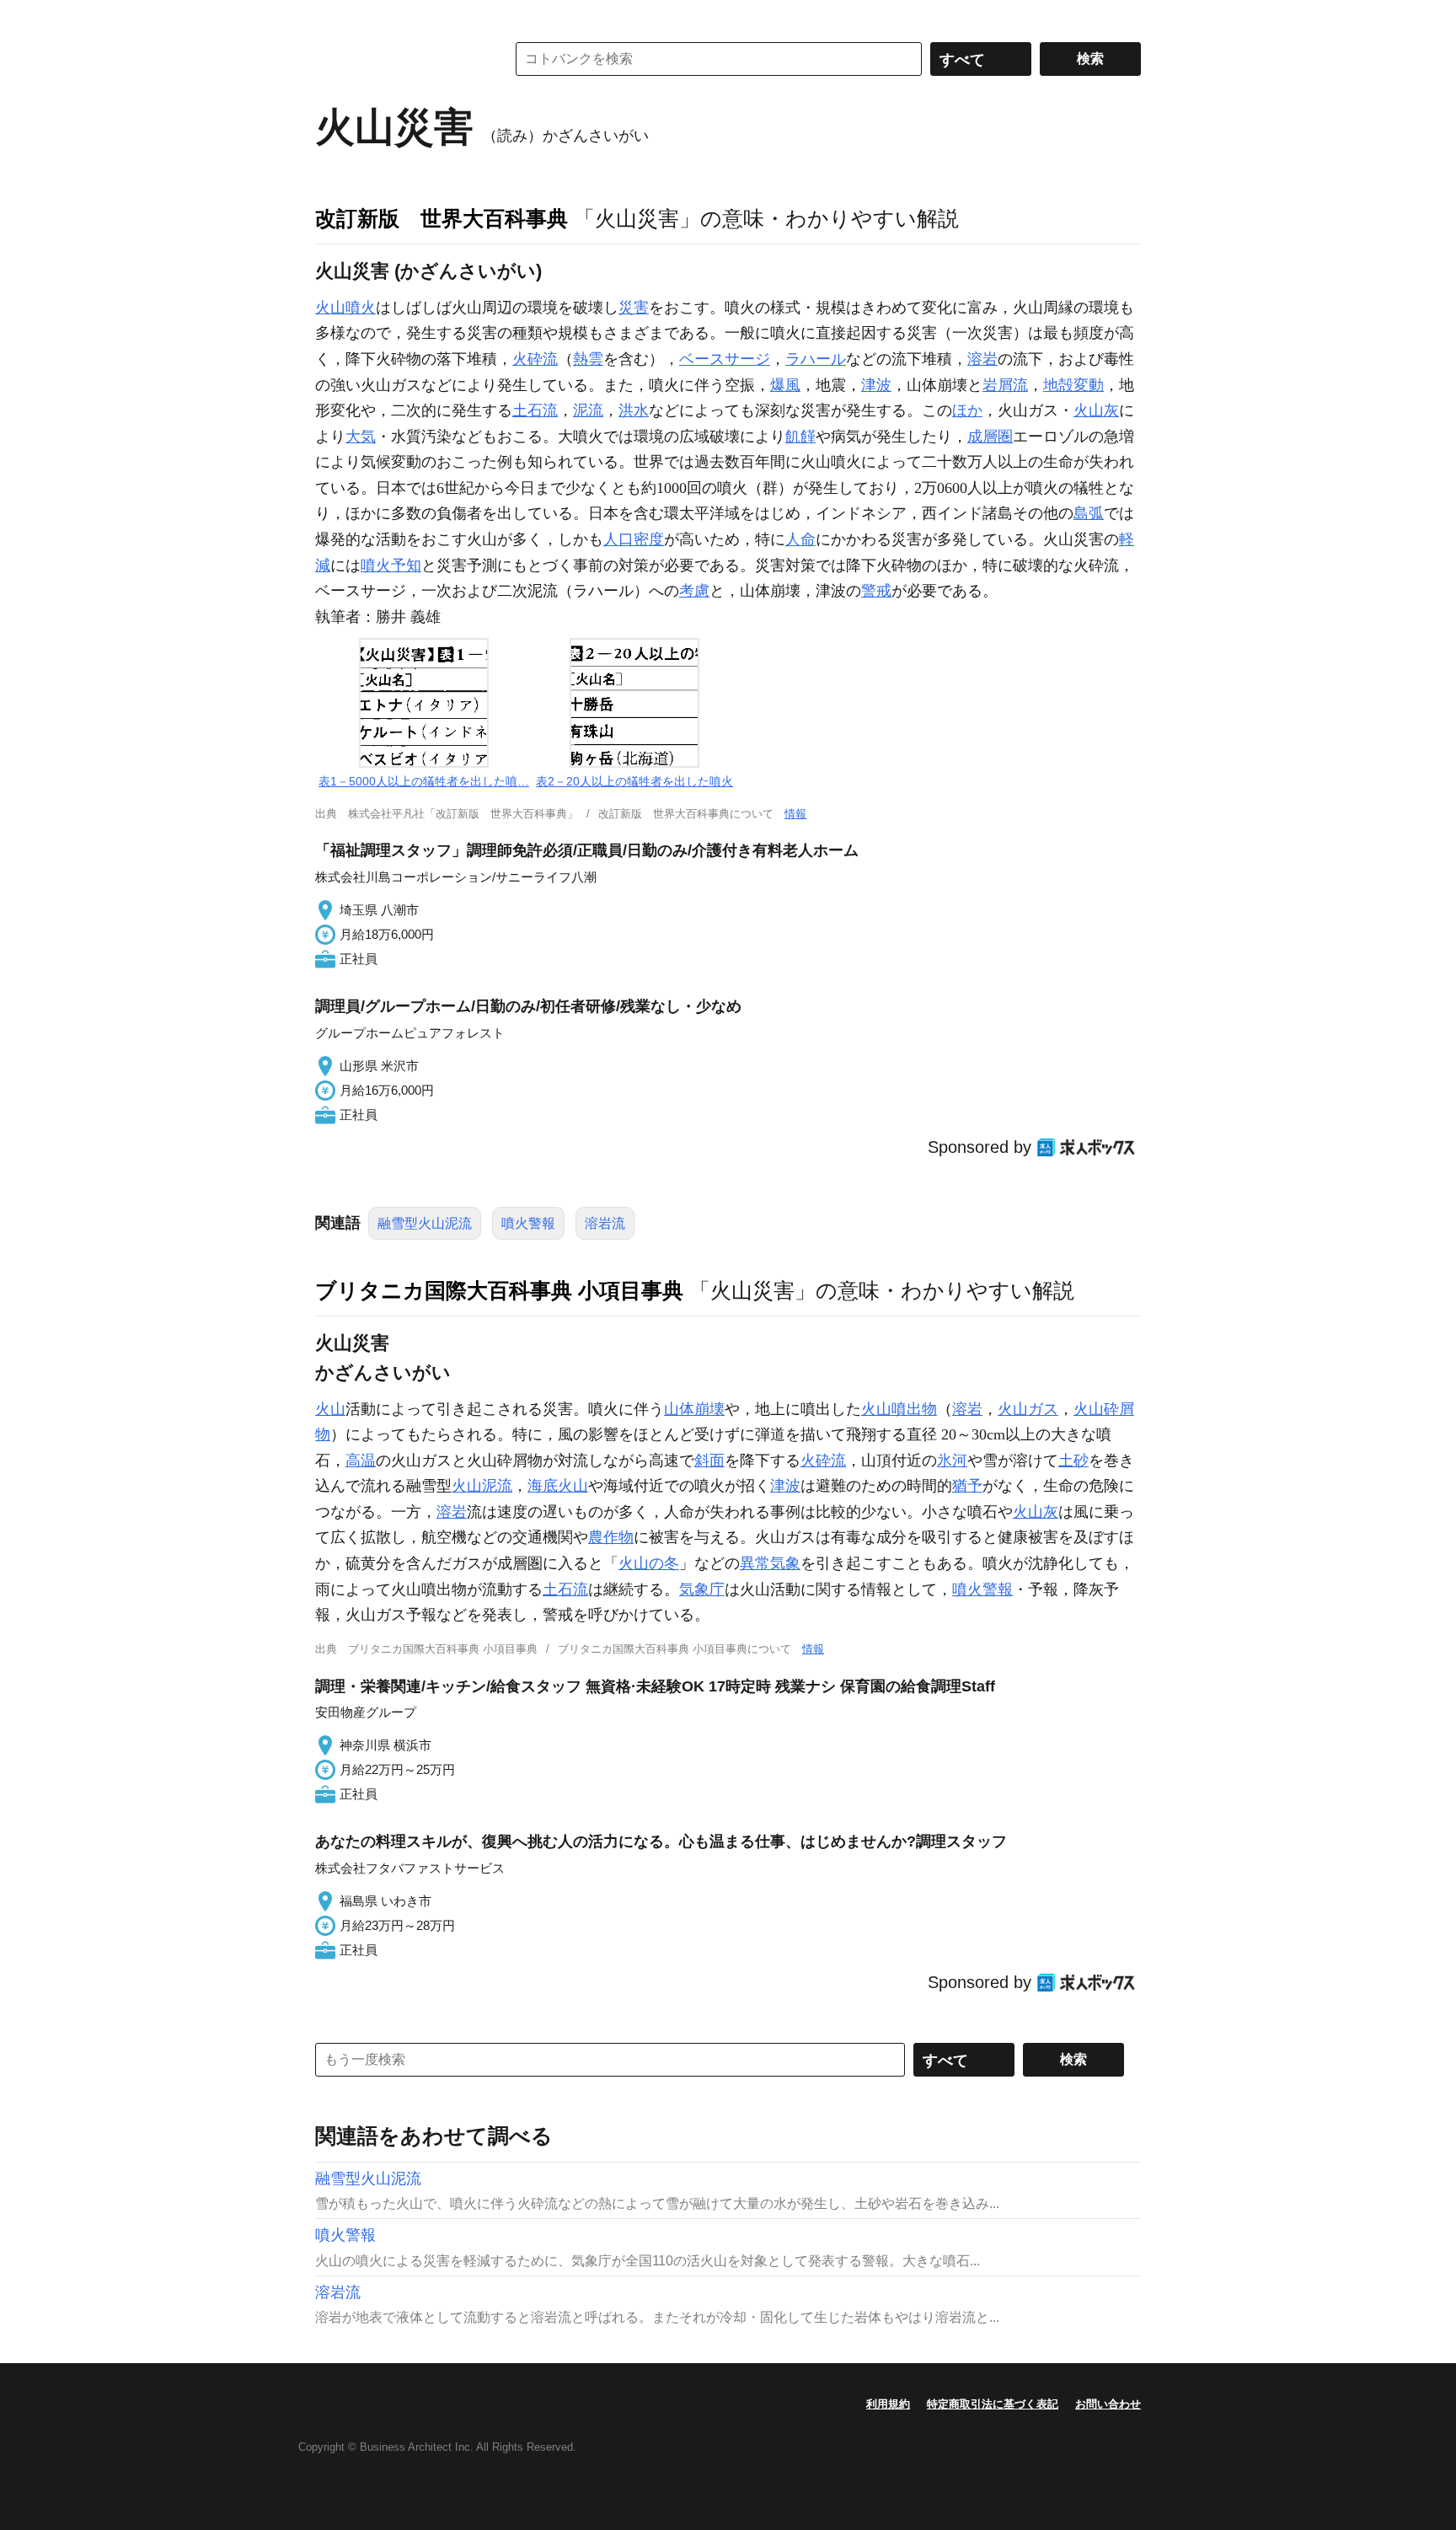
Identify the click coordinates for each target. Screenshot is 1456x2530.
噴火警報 (528, 1223)
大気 (361, 437)
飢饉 (800, 437)
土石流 (535, 410)
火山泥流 (482, 1486)
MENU (332, 17)
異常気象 (770, 1563)
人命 (800, 539)
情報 (795, 814)
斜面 (709, 1461)
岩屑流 (1005, 385)
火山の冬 (649, 1563)
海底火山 (558, 1486)
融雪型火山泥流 (425, 1223)
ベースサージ (725, 359)
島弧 (1089, 513)
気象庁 (702, 1589)
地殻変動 (1073, 385)
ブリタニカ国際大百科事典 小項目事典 (499, 1290)
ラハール (816, 359)
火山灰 (1096, 410)
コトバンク (399, 59)
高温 (361, 1461)
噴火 (361, 308)
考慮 (694, 591)
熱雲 (588, 359)
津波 (876, 385)
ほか (967, 410)
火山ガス (1028, 1409)
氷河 (952, 1461)
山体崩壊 (694, 1409)
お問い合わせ (1108, 2404)
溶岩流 (605, 1223)
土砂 (1073, 1461)
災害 (634, 308)
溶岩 (982, 359)
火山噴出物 (899, 1409)
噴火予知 (391, 565)
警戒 (876, 591)
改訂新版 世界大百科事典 (442, 218)
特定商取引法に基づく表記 (993, 2404)
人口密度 (634, 539)
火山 (330, 308)
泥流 (588, 410)
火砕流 (535, 359)
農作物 (611, 1537)
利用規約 (888, 2404)
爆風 (785, 385)
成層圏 (990, 437)
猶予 (967, 1486)
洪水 (634, 410)
